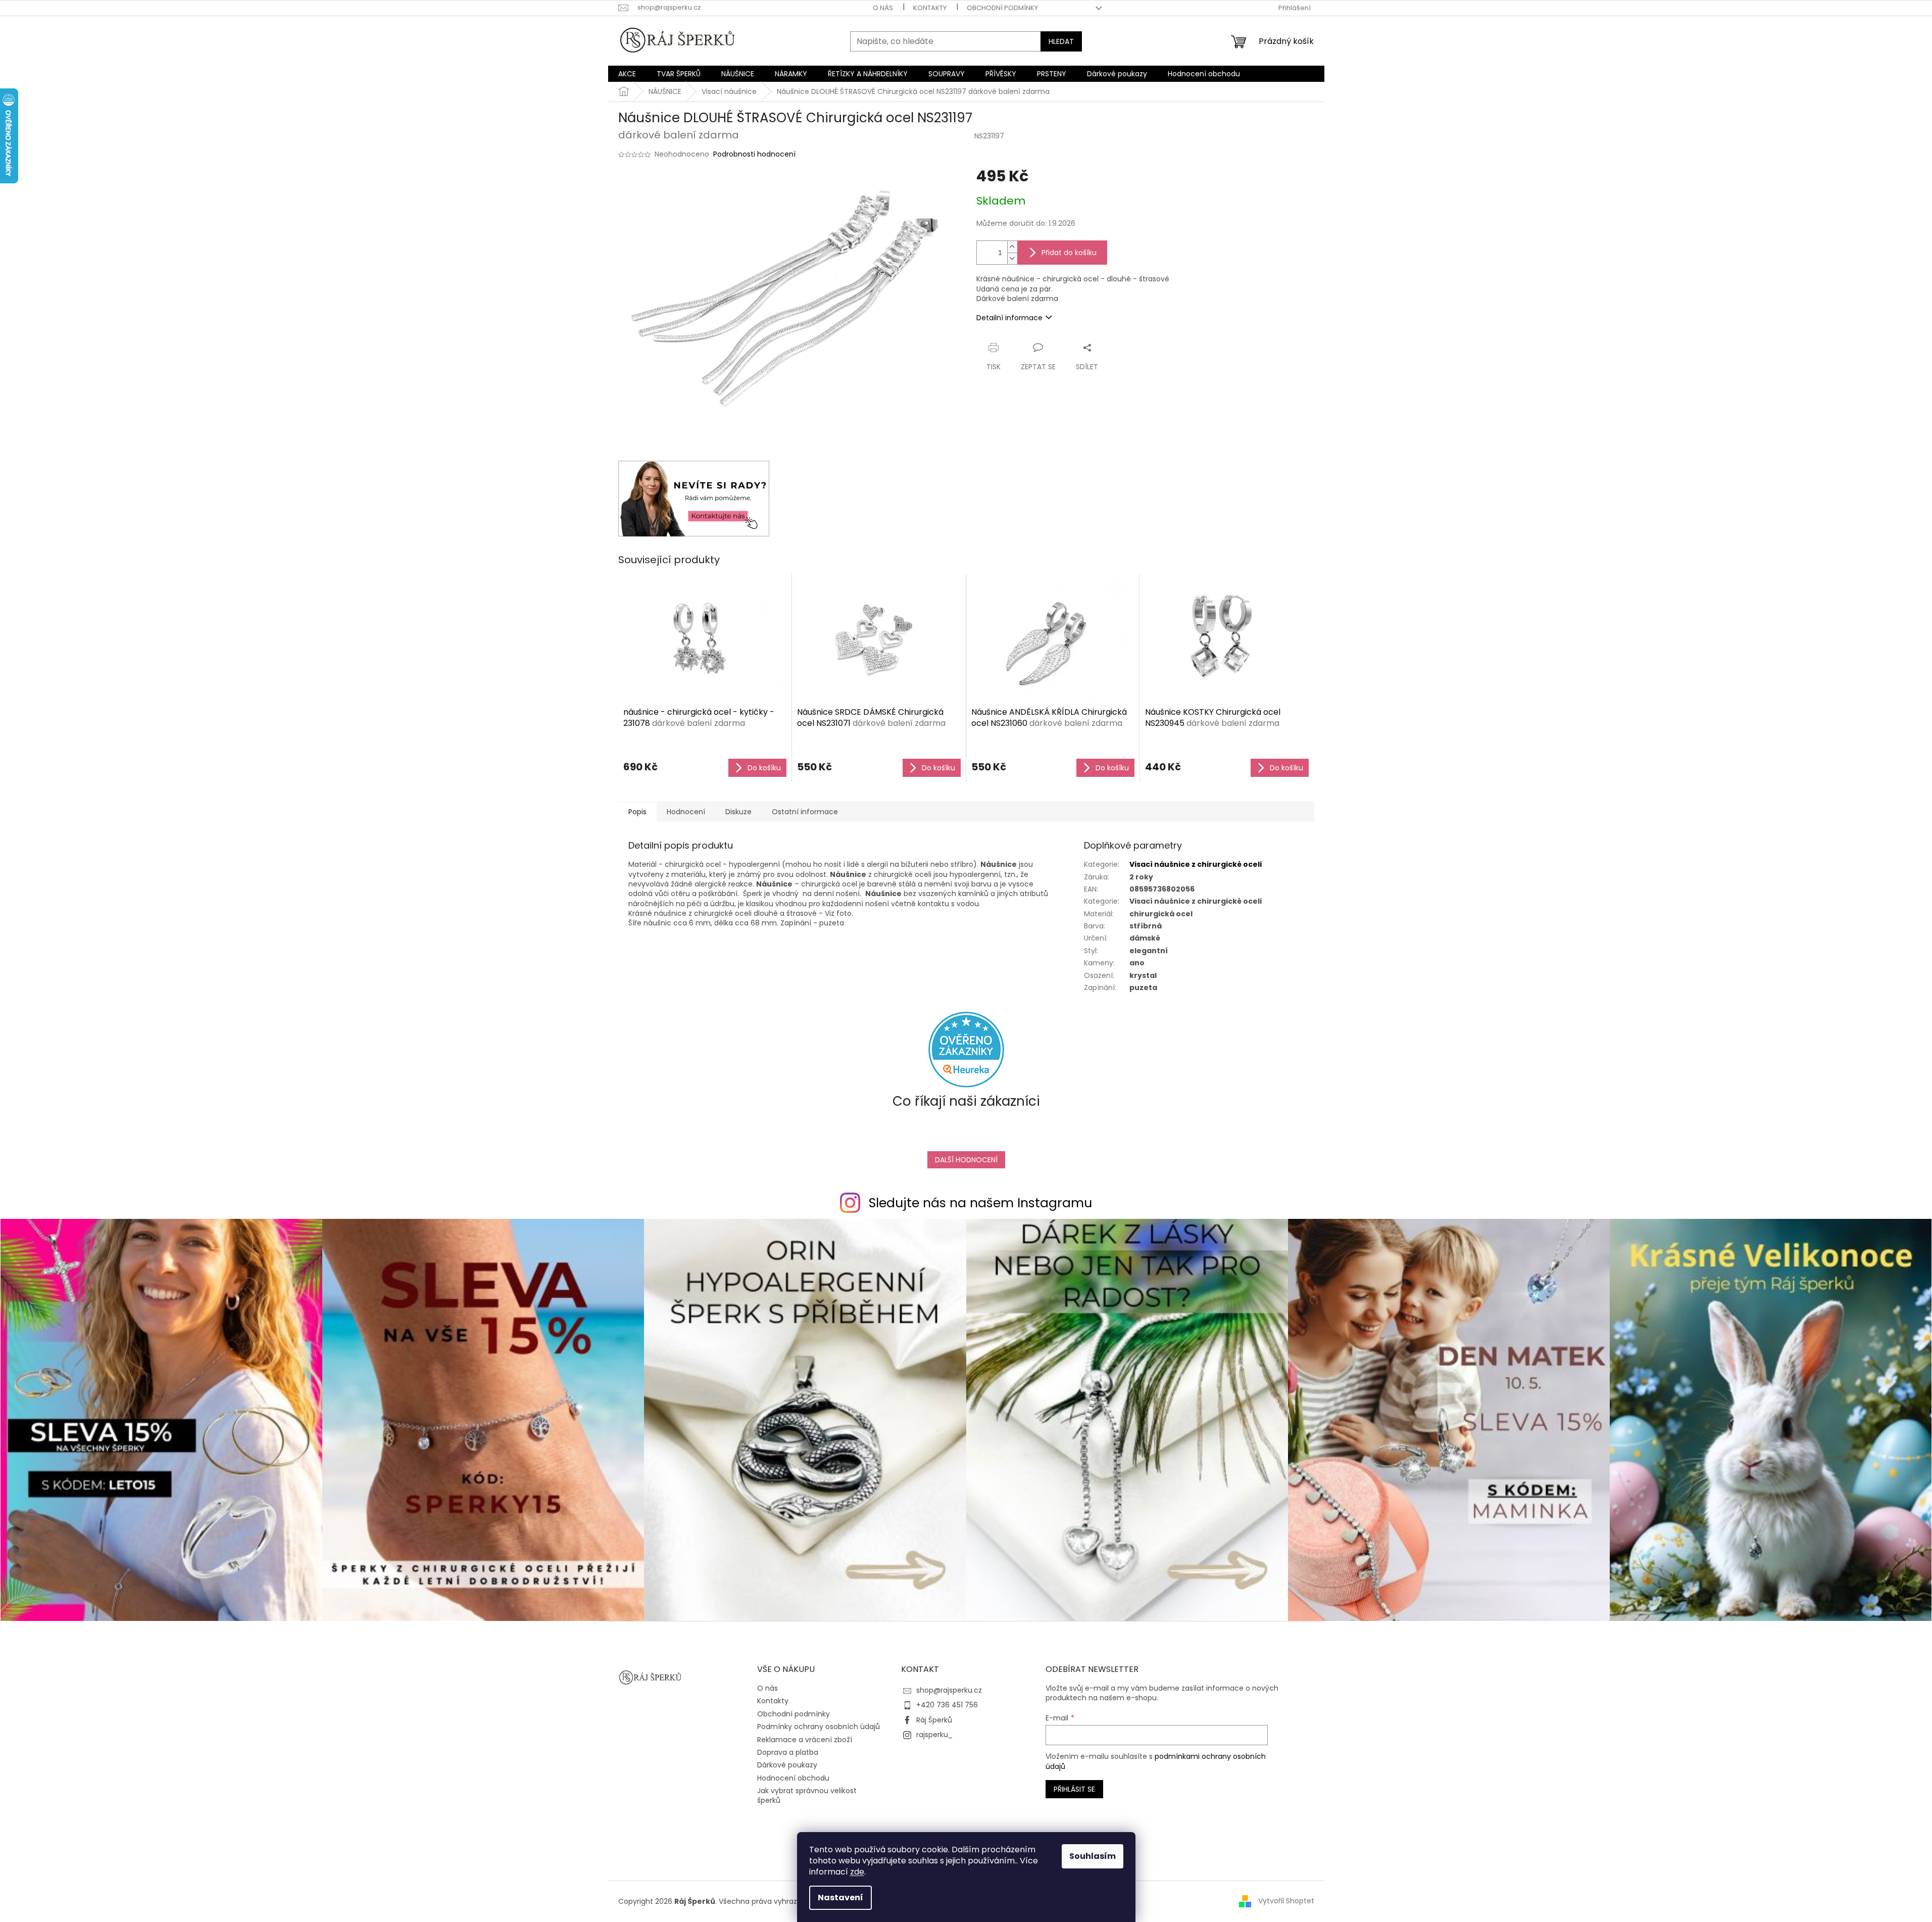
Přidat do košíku (1069, 253)
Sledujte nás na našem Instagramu (980, 1203)
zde (857, 1872)
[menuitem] (627, 74)
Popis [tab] (637, 812)
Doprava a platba (788, 1752)
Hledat (1061, 41)
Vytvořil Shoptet (1286, 1901)
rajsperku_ (934, 1735)
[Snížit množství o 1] (1012, 258)
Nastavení (840, 1898)
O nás (883, 8)
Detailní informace (1009, 318)
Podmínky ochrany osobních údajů (819, 1727)
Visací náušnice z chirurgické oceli (1196, 864)
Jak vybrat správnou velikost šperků (807, 1795)
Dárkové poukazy (787, 1765)
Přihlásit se (1074, 1789)
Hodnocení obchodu (793, 1778)
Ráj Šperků (934, 1720)
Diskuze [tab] (738, 812)
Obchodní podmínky (1002, 8)
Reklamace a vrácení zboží (805, 1740)
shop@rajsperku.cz (949, 1690)
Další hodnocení (966, 1160)
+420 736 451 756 (947, 1705)
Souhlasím (1093, 1856)
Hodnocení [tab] (686, 812)
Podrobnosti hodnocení (754, 154)
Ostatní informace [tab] (805, 812)
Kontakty (930, 8)
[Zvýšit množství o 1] (1012, 247)
